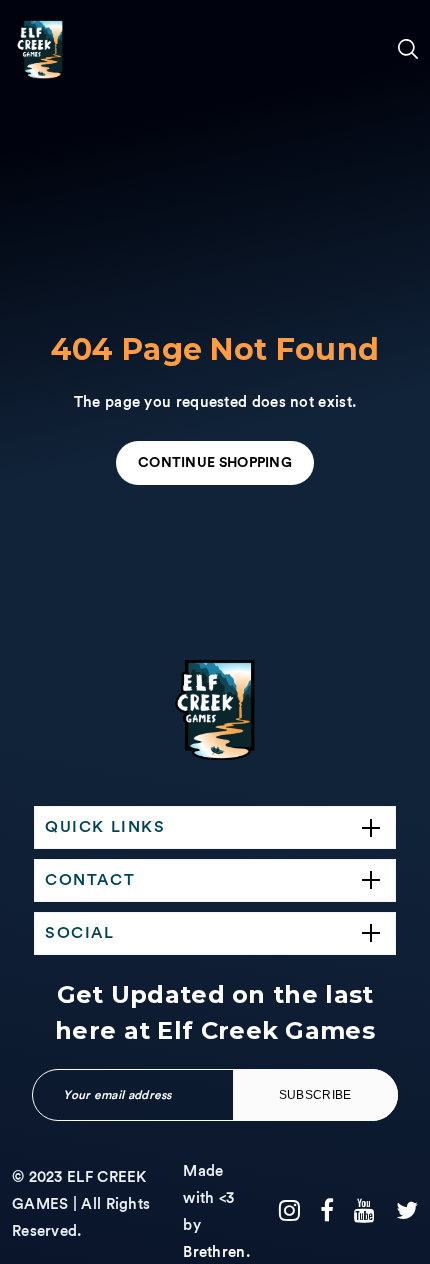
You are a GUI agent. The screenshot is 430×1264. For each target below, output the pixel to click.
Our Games (37, 365)
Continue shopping (215, 463)
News (32, 946)
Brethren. (216, 1252)
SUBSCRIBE (315, 1095)
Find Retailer (45, 867)
